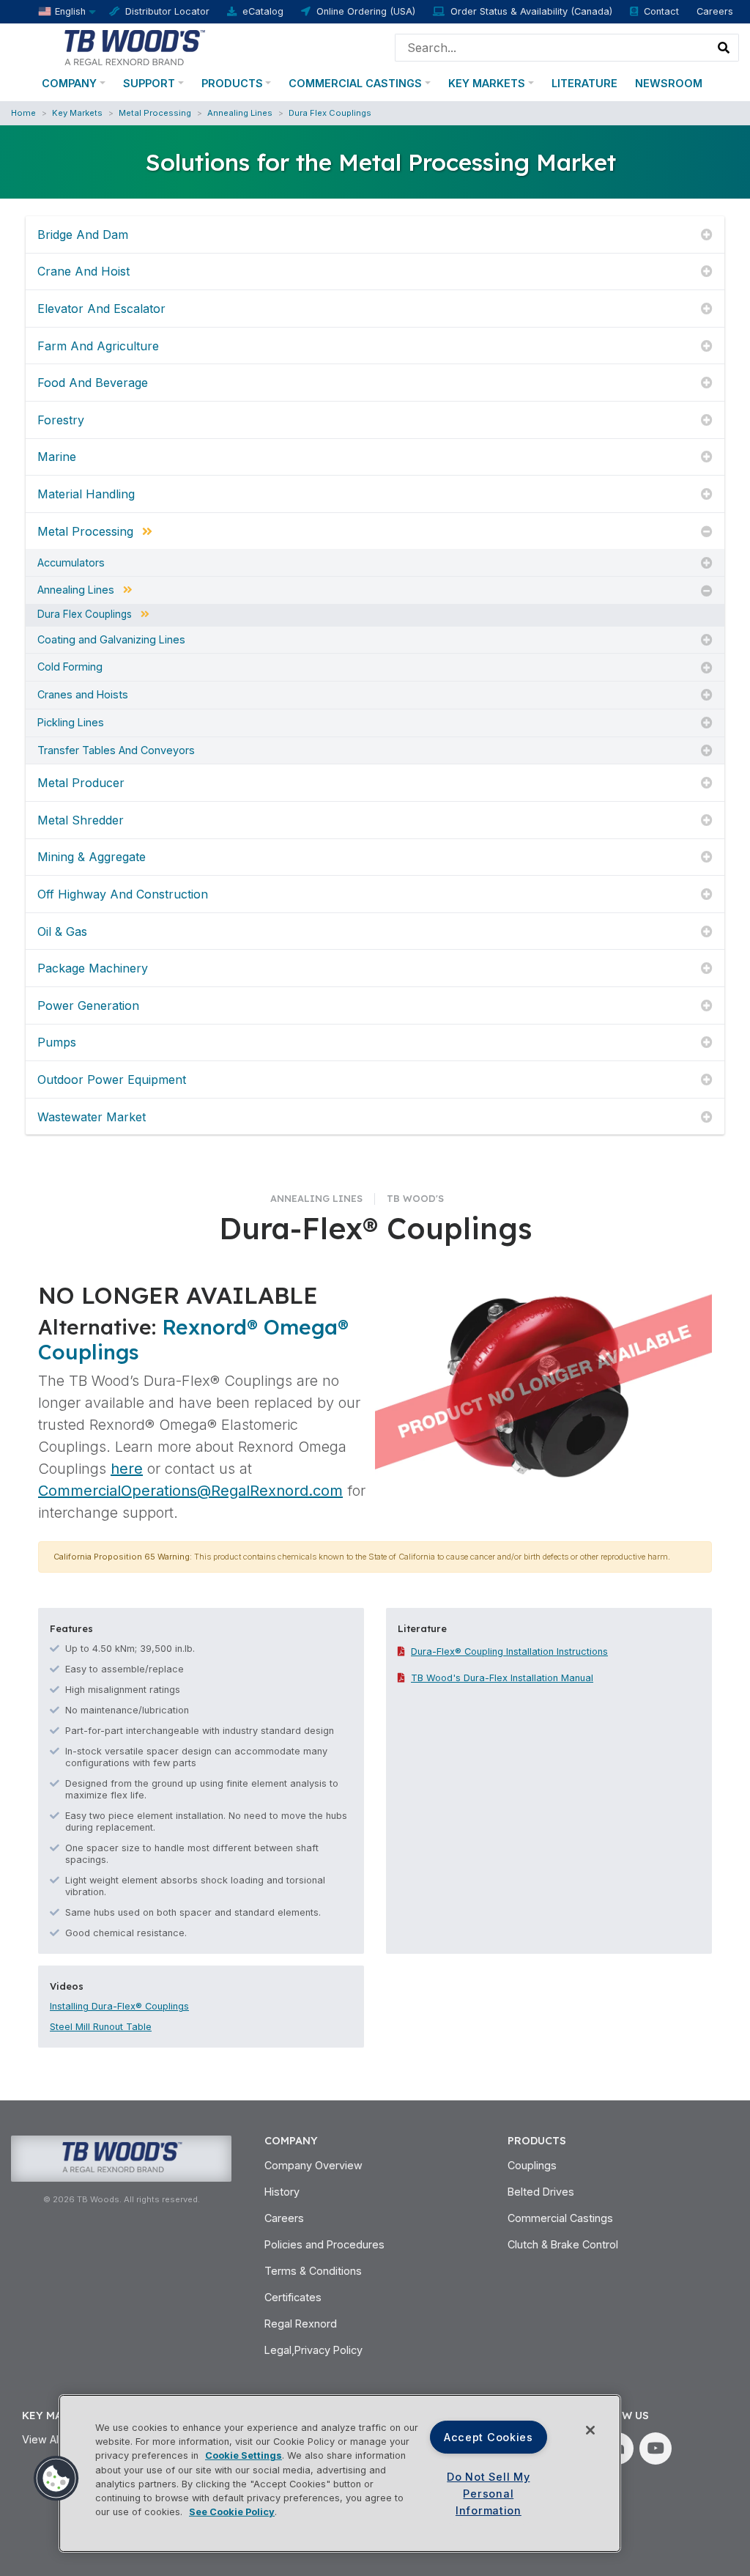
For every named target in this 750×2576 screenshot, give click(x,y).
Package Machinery (93, 968)
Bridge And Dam (83, 235)
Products (232, 83)
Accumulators (71, 563)
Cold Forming (70, 667)
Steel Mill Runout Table (101, 2027)
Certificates (293, 2297)
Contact (661, 11)
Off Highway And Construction (123, 894)
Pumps (57, 1042)
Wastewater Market (92, 1117)
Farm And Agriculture (98, 346)
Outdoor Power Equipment (112, 1080)
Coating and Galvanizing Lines (111, 640)
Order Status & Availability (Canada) (531, 11)
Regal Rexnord (301, 2324)
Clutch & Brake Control (563, 2244)
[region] (340, 2473)
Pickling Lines (71, 723)
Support (149, 83)
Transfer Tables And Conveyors (116, 750)
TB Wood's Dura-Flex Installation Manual (502, 1678)
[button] (56, 2479)
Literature (584, 83)
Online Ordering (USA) (366, 11)
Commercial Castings (355, 83)
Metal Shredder (81, 820)
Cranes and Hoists (83, 695)
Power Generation (88, 1005)
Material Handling (86, 494)
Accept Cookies (489, 2437)
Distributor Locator (167, 11)
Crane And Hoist (83, 271)
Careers (715, 11)
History (282, 2192)
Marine (57, 457)
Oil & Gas (62, 931)
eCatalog (263, 11)
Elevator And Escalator (101, 309)
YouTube (656, 2448)
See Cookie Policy (232, 2512)
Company (69, 83)
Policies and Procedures (324, 2244)
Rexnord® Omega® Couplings (193, 1339)
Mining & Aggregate (92, 857)
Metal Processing (155, 113)
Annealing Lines (240, 113)
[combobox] (553, 48)
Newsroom (669, 83)
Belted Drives (541, 2192)
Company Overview (313, 2165)
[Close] (590, 2430)
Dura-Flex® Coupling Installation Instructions (509, 1651)
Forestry (61, 420)
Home (23, 113)
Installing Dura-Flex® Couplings (119, 2006)
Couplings (532, 2165)
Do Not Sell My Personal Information (488, 2494)
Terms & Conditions (313, 2271)
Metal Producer (81, 783)
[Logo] (134, 46)
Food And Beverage (93, 383)
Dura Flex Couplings (330, 113)
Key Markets (487, 83)
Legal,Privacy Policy (313, 2350)
